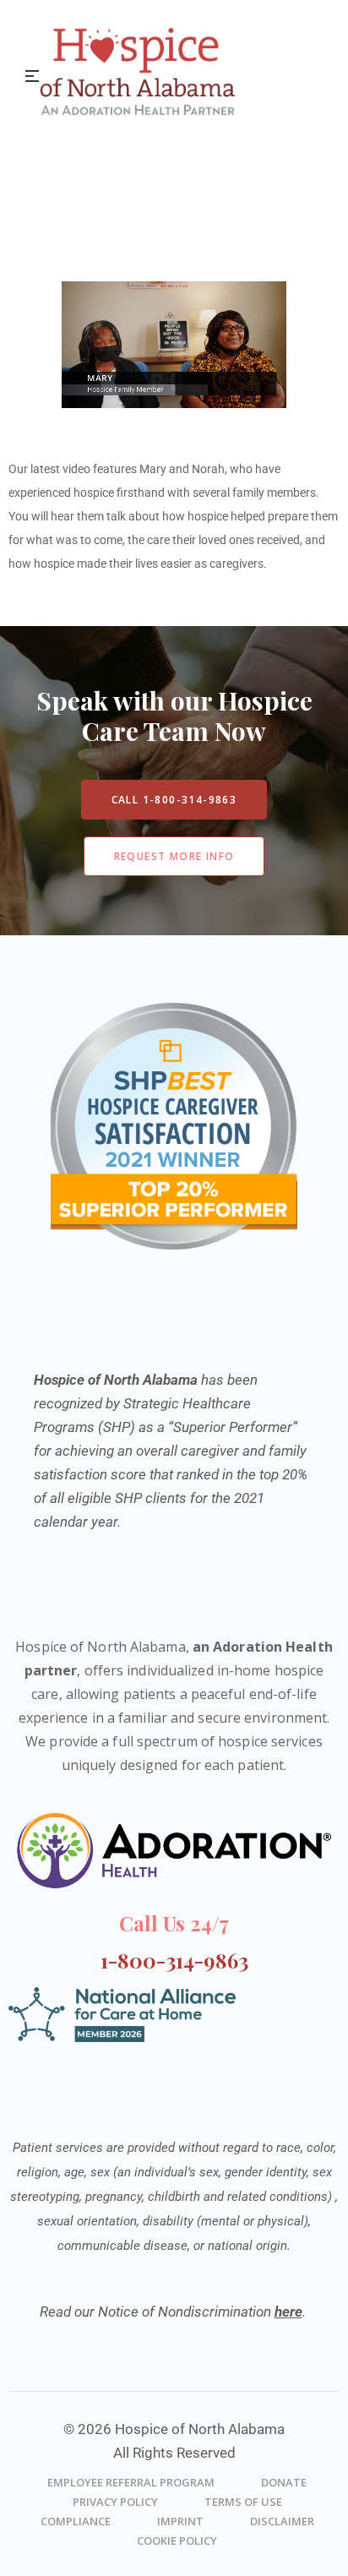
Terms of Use (243, 2502)
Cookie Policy (177, 2541)
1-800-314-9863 (174, 1960)
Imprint (180, 2521)
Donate (284, 2482)
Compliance (76, 2521)
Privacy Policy (115, 2502)
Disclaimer (282, 2521)
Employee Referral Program (131, 2482)
